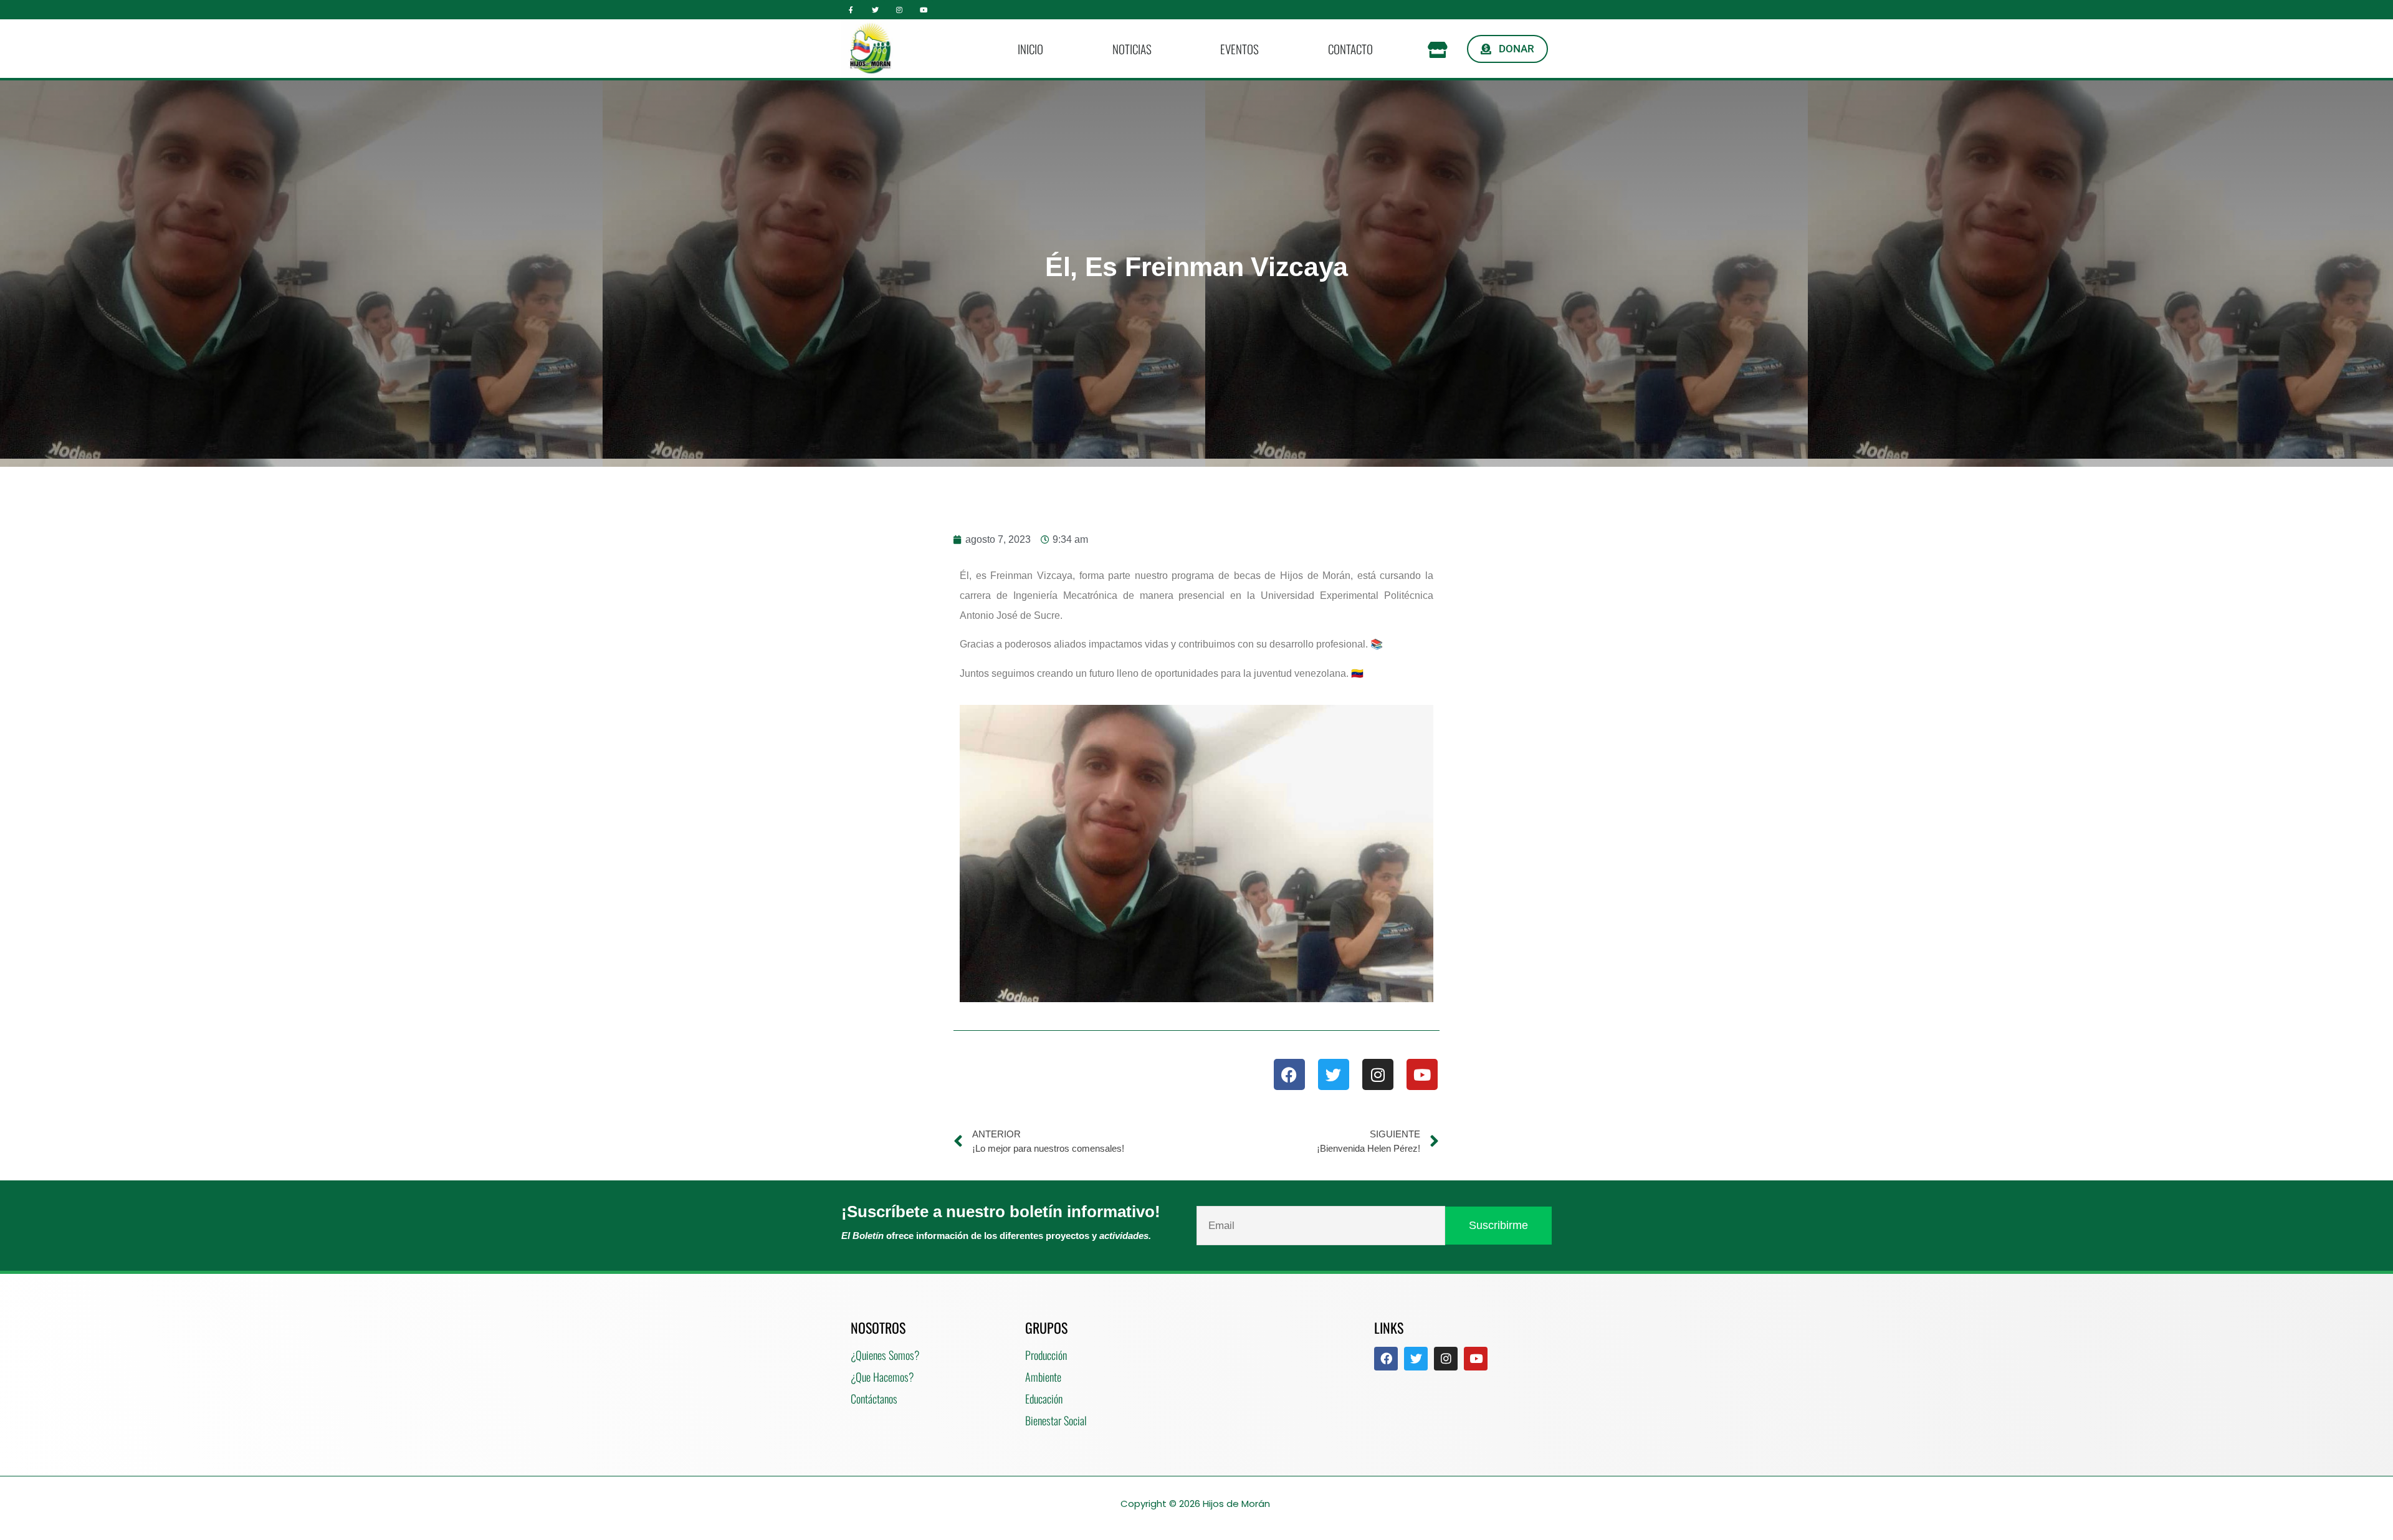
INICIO (1030, 49)
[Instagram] (900, 10)
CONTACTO (1350, 49)
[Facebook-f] (851, 10)
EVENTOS (1239, 49)
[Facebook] (1289, 1074)
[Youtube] (923, 10)
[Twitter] (875, 10)
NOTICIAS (1132, 49)
